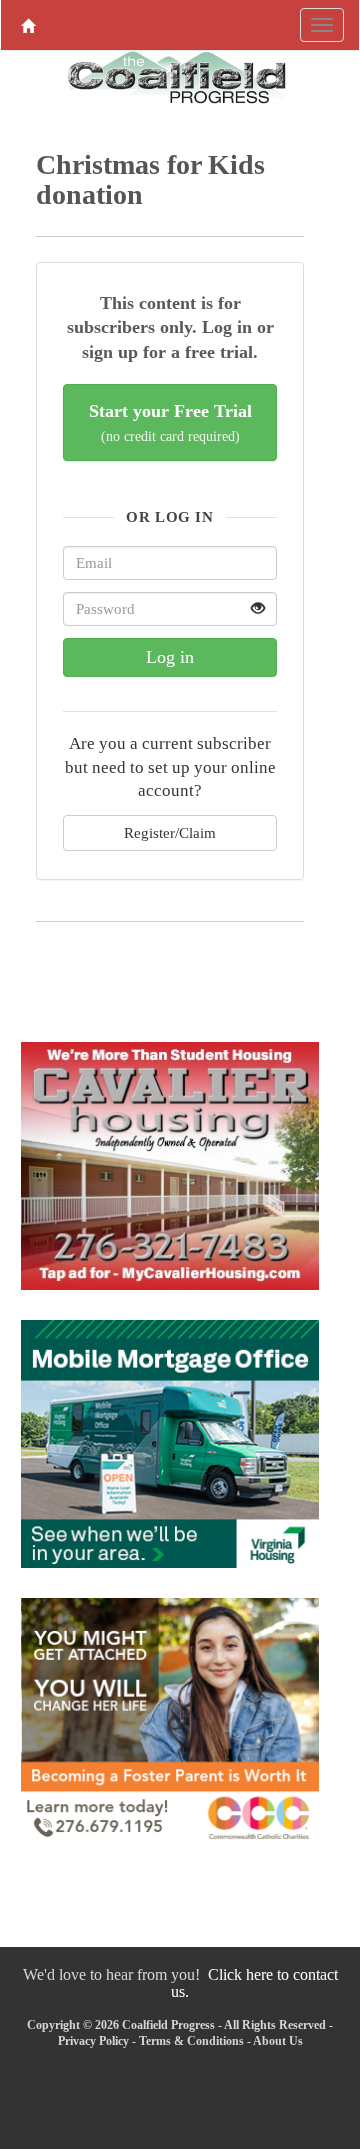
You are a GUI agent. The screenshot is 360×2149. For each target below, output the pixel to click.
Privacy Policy (93, 2041)
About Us (278, 2041)
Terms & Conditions (191, 2041)
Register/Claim (170, 832)
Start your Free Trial (170, 422)
